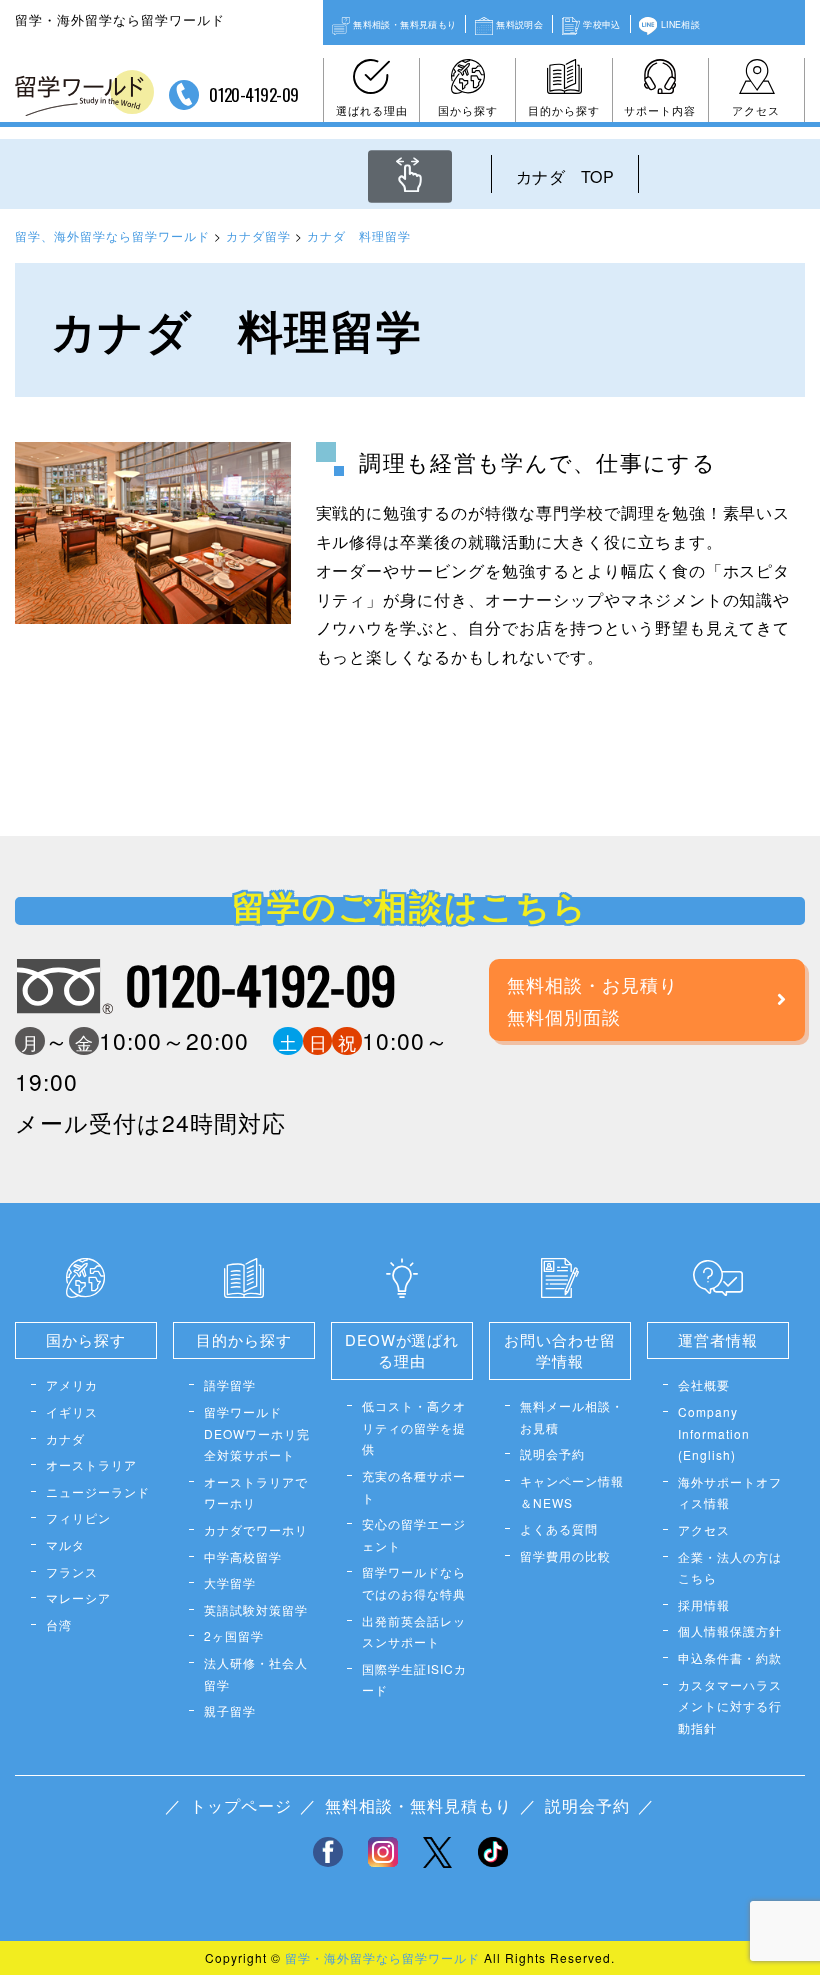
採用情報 (704, 1604)
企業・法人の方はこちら (730, 1567)
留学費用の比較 (565, 1555)
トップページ (241, 1805)
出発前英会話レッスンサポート (414, 1631)
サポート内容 (660, 110)
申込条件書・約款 (730, 1657)
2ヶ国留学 (234, 1635)
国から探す (468, 110)
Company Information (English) (714, 1433)
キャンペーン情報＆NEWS (572, 1491)
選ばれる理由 (372, 110)
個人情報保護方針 (730, 1630)
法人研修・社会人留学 (256, 1673)
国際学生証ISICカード (414, 1679)
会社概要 (704, 1384)
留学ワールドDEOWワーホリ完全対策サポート (257, 1433)
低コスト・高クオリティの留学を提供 (414, 1427)
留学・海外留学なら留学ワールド (382, 1957)
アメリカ (72, 1384)
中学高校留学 (243, 1556)
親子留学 (230, 1710)
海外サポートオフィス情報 (730, 1492)
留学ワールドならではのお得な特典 (414, 1582)
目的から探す (564, 110)
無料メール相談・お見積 (572, 1416)
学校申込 (601, 24)
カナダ (65, 1438)
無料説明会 (519, 24)
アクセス (756, 110)
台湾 (59, 1624)
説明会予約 (552, 1453)
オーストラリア (91, 1464)
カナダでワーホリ (256, 1529)
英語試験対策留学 (256, 1609)
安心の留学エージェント (414, 1534)
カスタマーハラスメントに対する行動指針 (730, 1706)
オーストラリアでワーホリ (256, 1492)
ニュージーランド (98, 1491)
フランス (72, 1571)
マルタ (65, 1544)
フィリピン (78, 1517)
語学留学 (230, 1384)
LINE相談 (680, 24)
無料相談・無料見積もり (404, 24)
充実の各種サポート (414, 1486)
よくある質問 (559, 1528)
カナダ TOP (565, 176)
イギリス (72, 1411)
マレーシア (78, 1597)
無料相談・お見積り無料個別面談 (592, 1000)
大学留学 (230, 1582)
